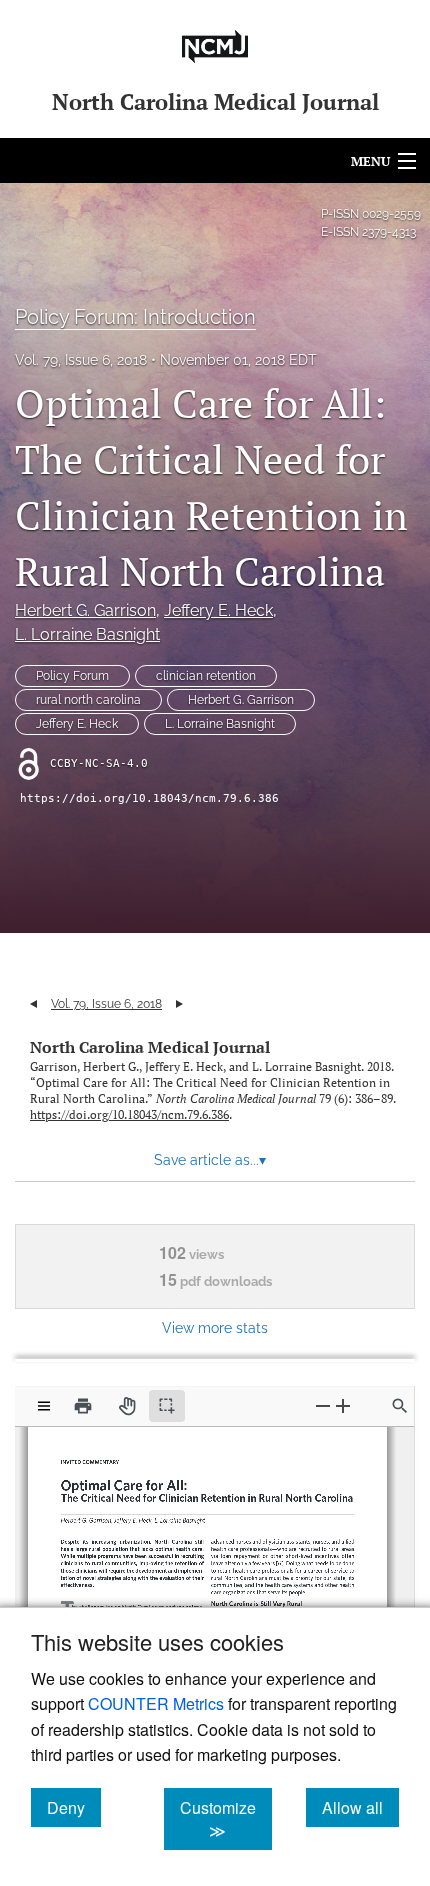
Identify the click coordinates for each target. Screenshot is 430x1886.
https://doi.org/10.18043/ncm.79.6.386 (149, 798)
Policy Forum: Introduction (135, 317)
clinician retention (206, 676)
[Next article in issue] (179, 1004)
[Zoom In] (343, 1405)
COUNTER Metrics (156, 1703)
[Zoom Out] (323, 1405)
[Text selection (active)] (167, 1406)
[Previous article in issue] (33, 1004)
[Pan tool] (127, 1406)
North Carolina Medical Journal (150, 1047)
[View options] (44, 1406)
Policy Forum (72, 676)
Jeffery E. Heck (218, 610)
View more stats (215, 1327)
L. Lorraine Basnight (87, 634)
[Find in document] (400, 1406)
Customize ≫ (226, 1819)
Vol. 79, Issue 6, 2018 (81, 360)
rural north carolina (88, 700)
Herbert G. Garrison (85, 610)
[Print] (83, 1406)
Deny (74, 1807)
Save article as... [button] (210, 1160)
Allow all (360, 1807)
